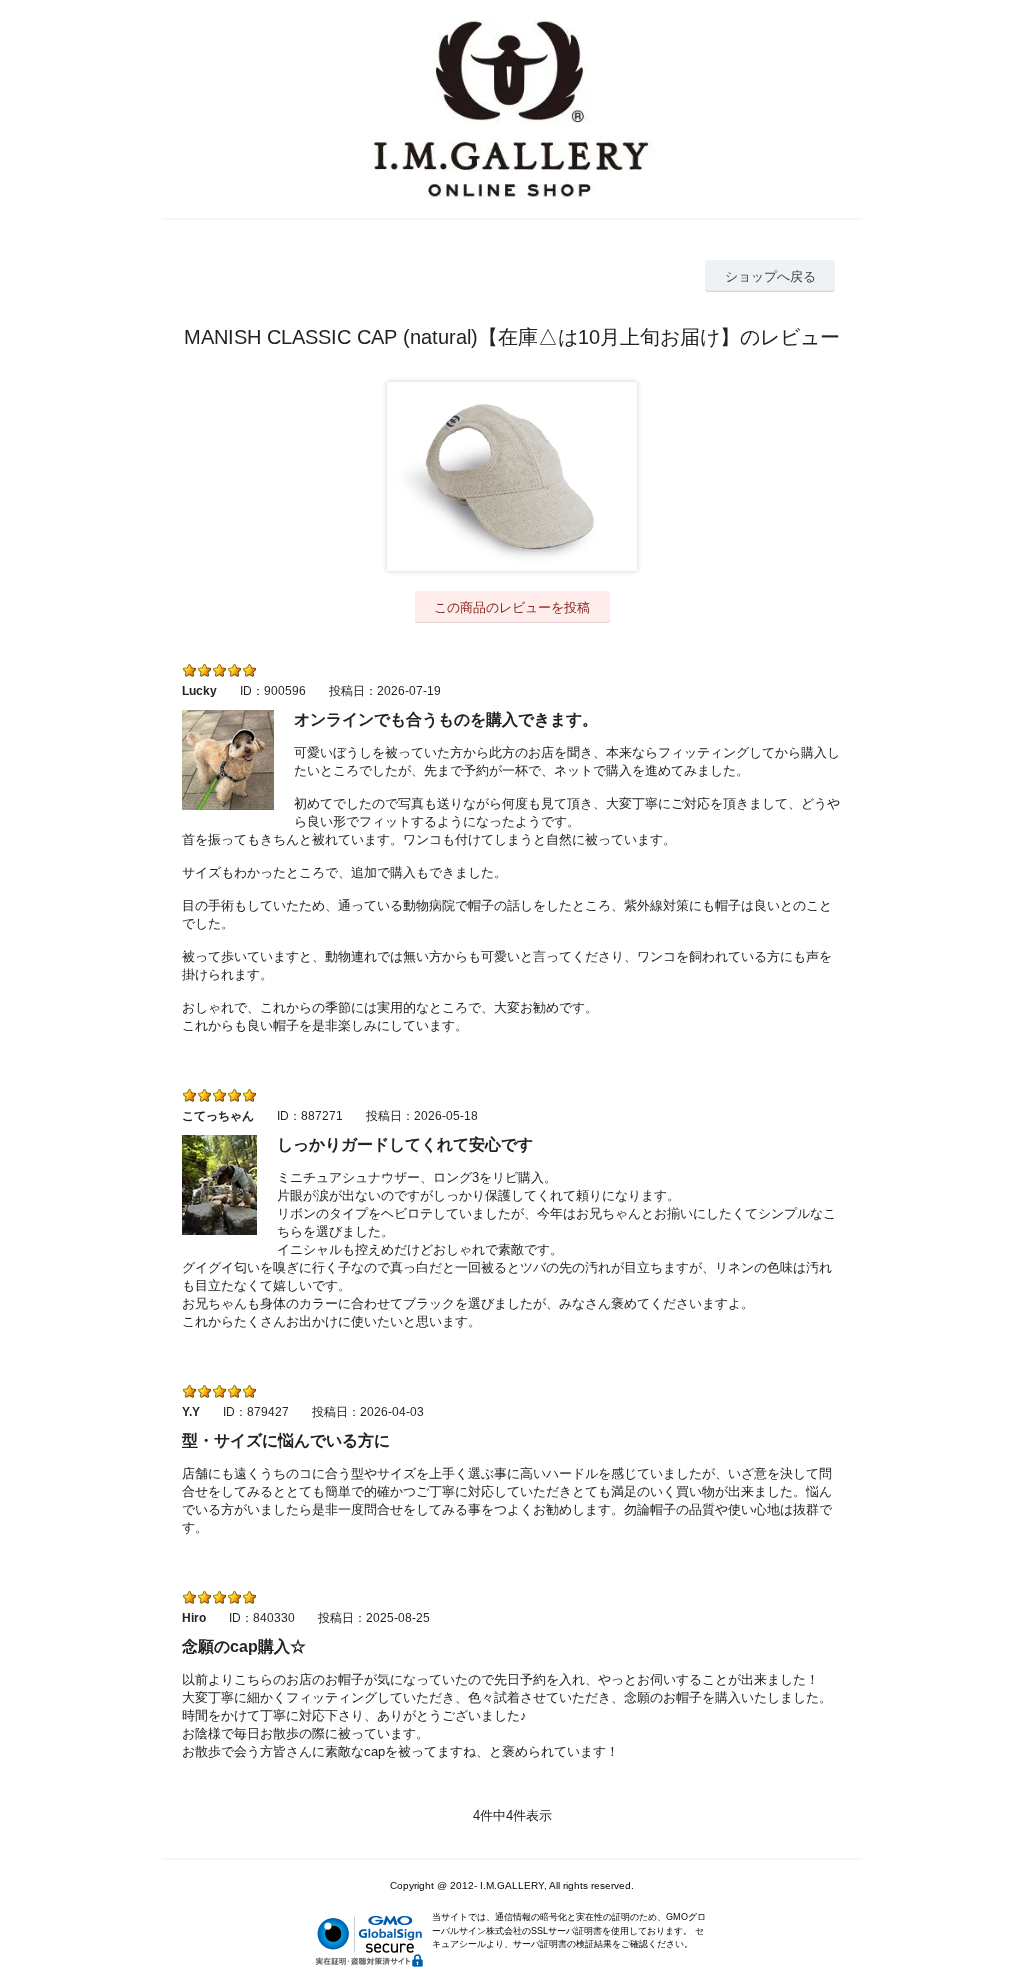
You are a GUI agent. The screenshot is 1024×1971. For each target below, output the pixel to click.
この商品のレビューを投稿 (512, 607)
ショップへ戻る (770, 276)
